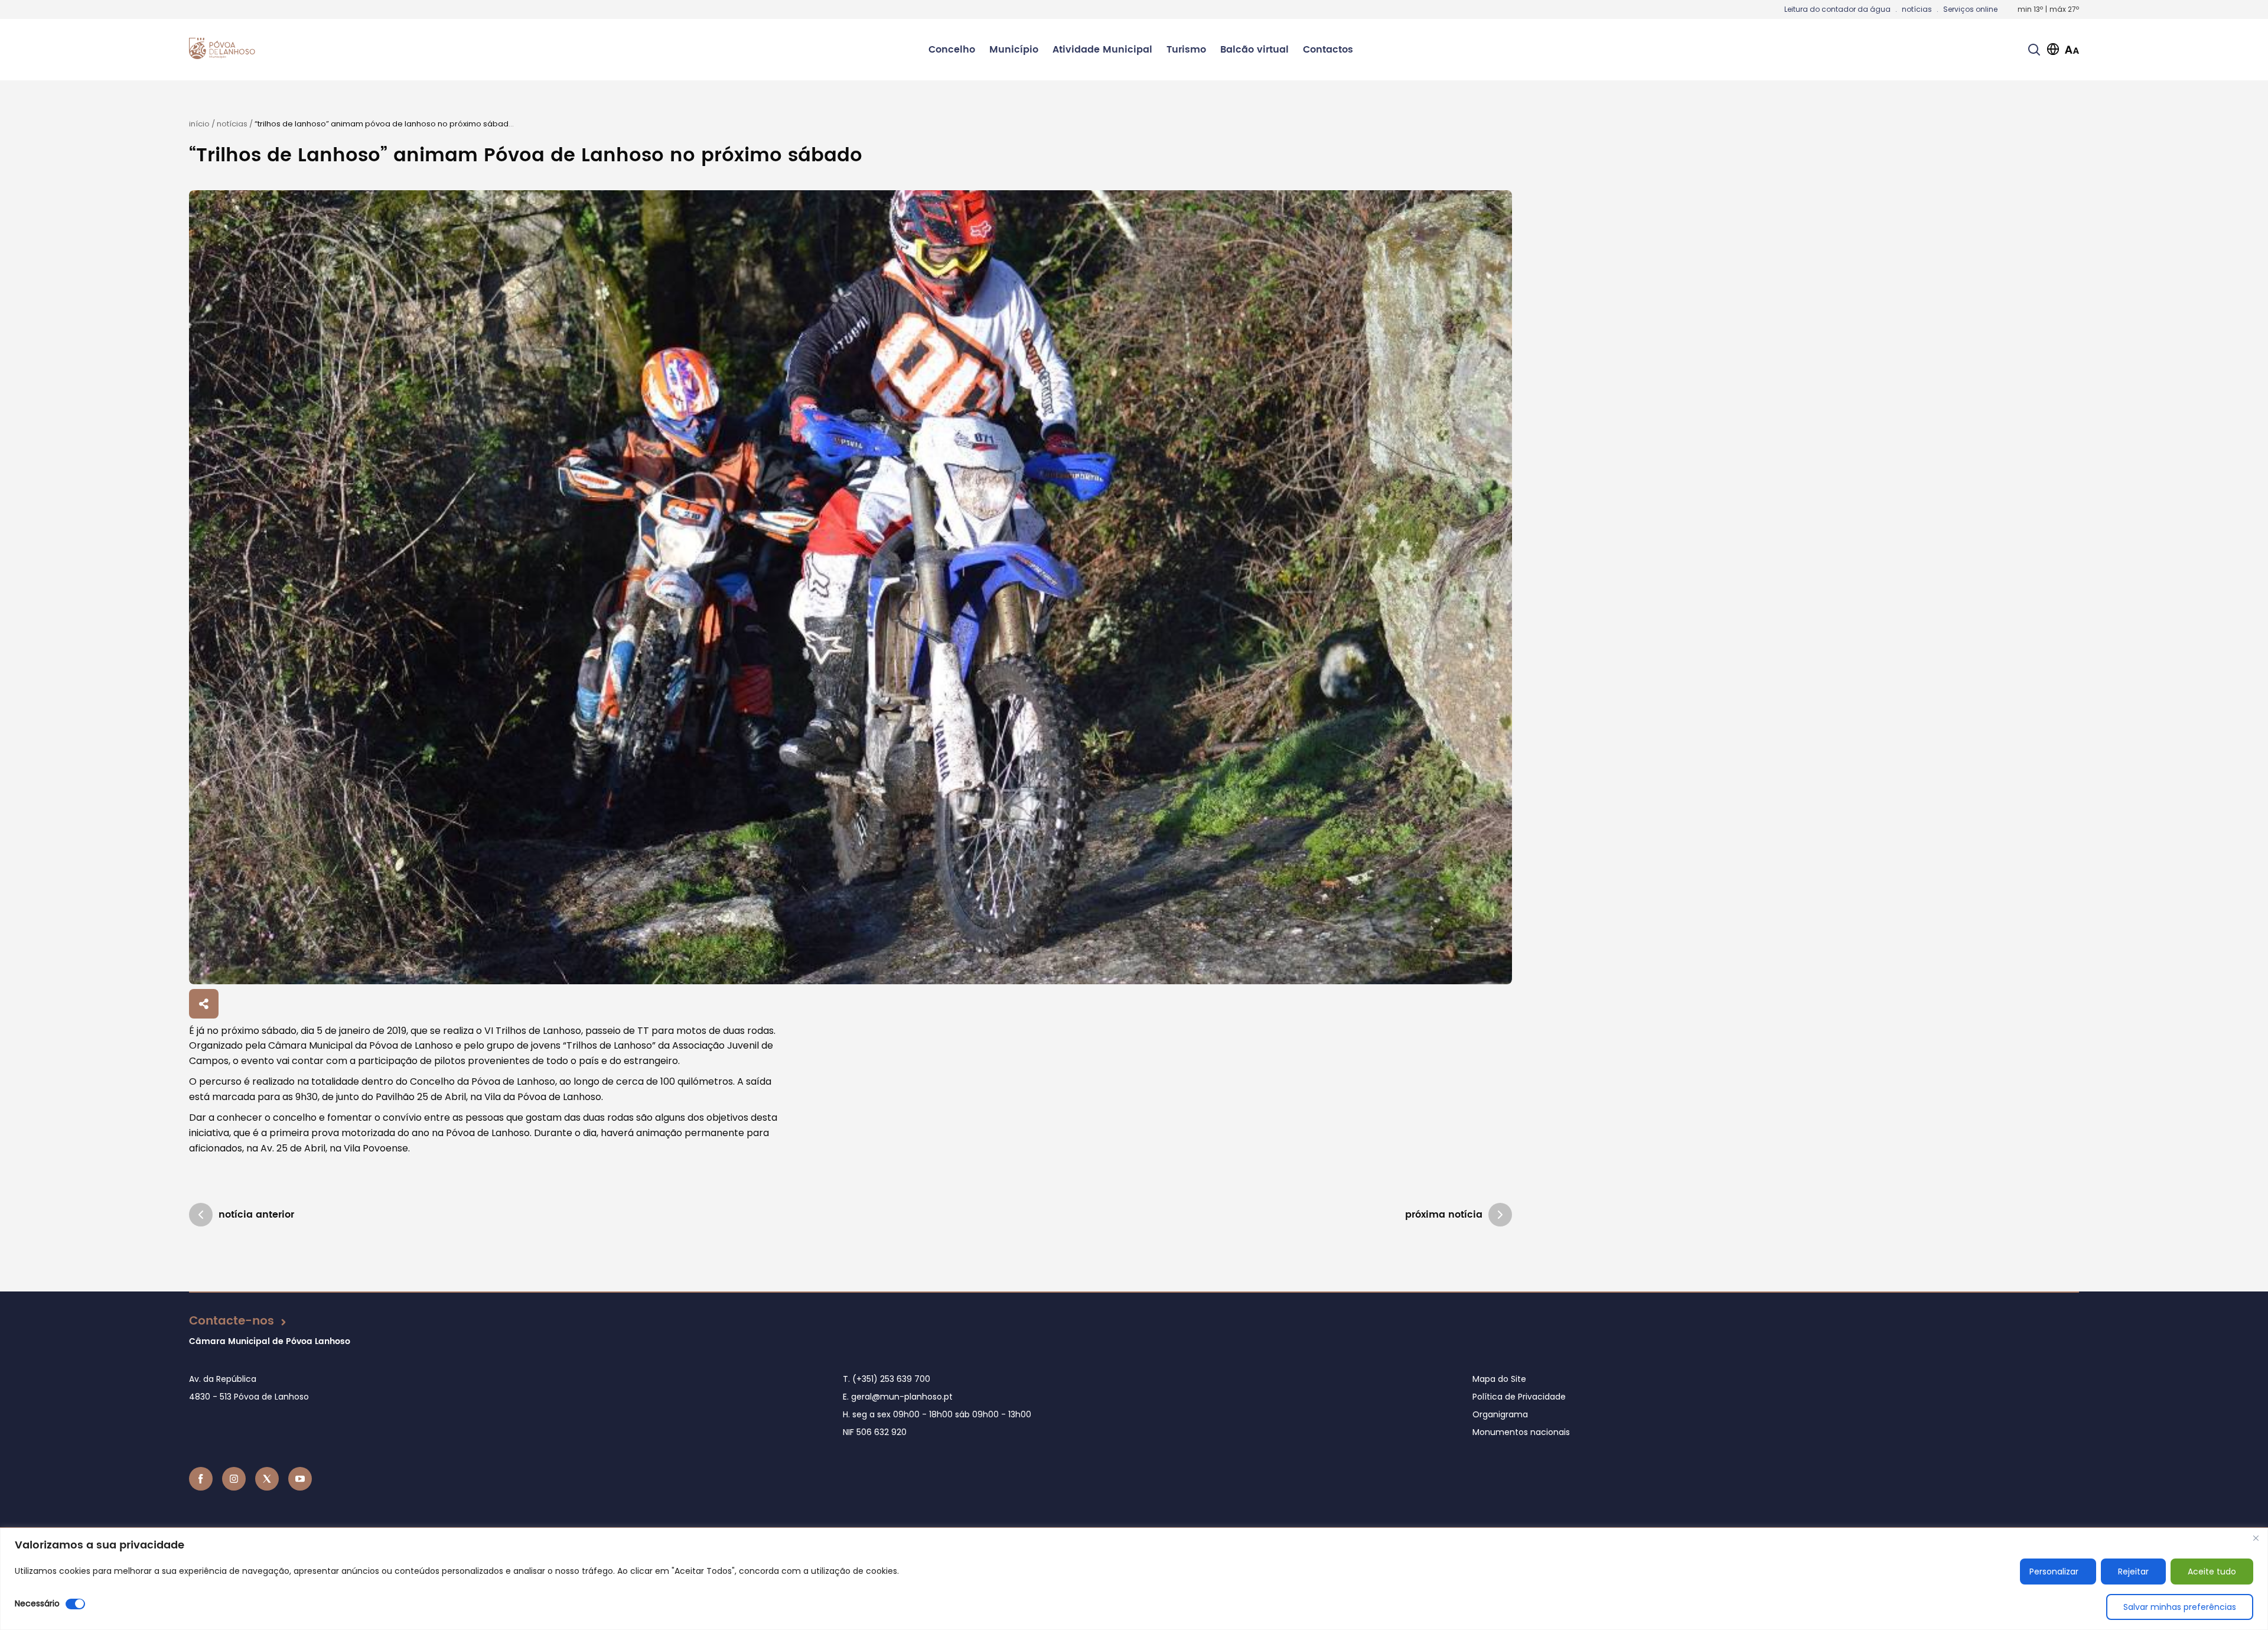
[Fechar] (2256, 1538)
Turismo (1186, 50)
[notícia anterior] (201, 1215)
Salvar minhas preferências (2180, 1607)
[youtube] (300, 1479)
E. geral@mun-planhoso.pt (898, 1397)
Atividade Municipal (1102, 50)
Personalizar (2054, 1572)
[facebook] (201, 1479)
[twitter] (267, 1479)
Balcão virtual (1254, 50)
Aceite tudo (2212, 1572)
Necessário (37, 1603)
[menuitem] (952, 50)
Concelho (952, 50)
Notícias (232, 124)
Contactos (1328, 50)
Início (199, 124)
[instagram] (234, 1479)
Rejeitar (2133, 1572)
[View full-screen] (850, 587)
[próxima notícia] (1500, 1215)
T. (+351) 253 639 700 (887, 1379)
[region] (1134, 1579)
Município (1014, 50)
